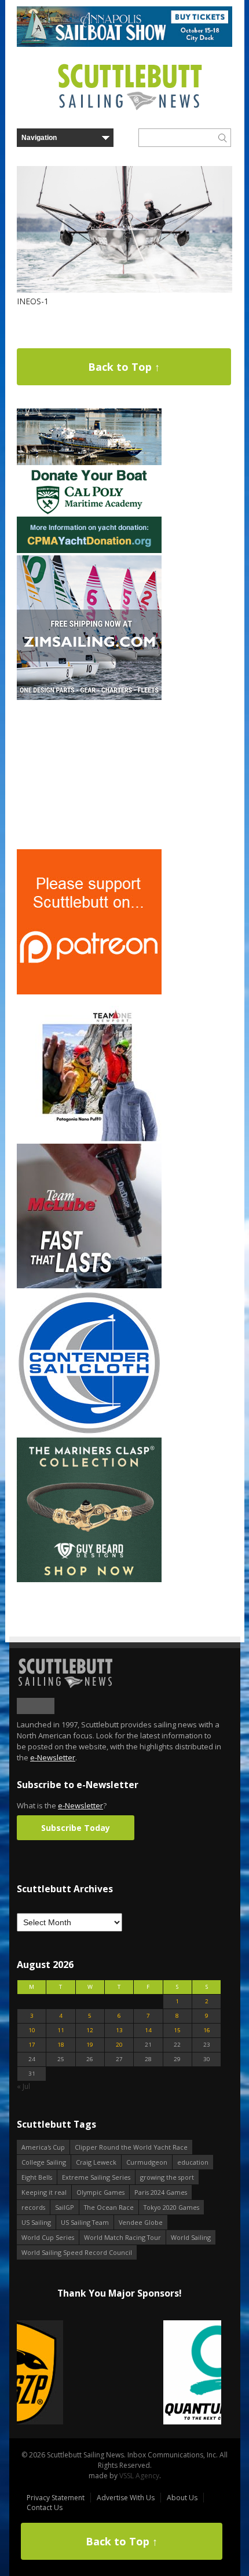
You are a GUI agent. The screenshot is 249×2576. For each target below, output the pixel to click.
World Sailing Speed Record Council (77, 2252)
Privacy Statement (56, 2498)
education (193, 2162)
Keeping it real (44, 2192)
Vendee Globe (141, 2222)
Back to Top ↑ (124, 367)
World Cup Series (48, 2237)
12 (90, 2030)
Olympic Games (100, 2192)
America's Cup (43, 2147)
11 (61, 2030)
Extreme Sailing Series (96, 2177)
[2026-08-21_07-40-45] (124, 44)
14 (148, 2030)
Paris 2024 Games (161, 2192)
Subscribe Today (76, 1828)
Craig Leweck (96, 2162)
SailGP (65, 2207)
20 (119, 2045)
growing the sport (167, 2177)
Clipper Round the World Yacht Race (131, 2147)
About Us (182, 2498)
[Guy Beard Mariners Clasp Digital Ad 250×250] (89, 1580)
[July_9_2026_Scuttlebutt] (89, 550)
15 (177, 2030)
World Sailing (191, 2237)
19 (90, 2045)
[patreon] (89, 992)
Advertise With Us (126, 2498)
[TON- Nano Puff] (89, 1139)
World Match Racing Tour (122, 2237)
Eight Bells (37, 2177)
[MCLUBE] (89, 1286)
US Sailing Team (85, 2222)
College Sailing (44, 2162)
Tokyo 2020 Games (171, 2207)
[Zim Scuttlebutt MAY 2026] (89, 697)
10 (32, 2030)
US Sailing (36, 2222)
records (33, 2207)
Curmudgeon (147, 2162)
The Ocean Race (109, 2207)
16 (207, 2030)
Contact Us (45, 2507)
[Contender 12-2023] (89, 1433)
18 (61, 2045)
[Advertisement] (89, 775)
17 (32, 2045)
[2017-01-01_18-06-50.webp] (119, 2373)
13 (119, 2030)
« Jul (23, 2086)
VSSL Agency (139, 2476)
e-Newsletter (53, 1757)
